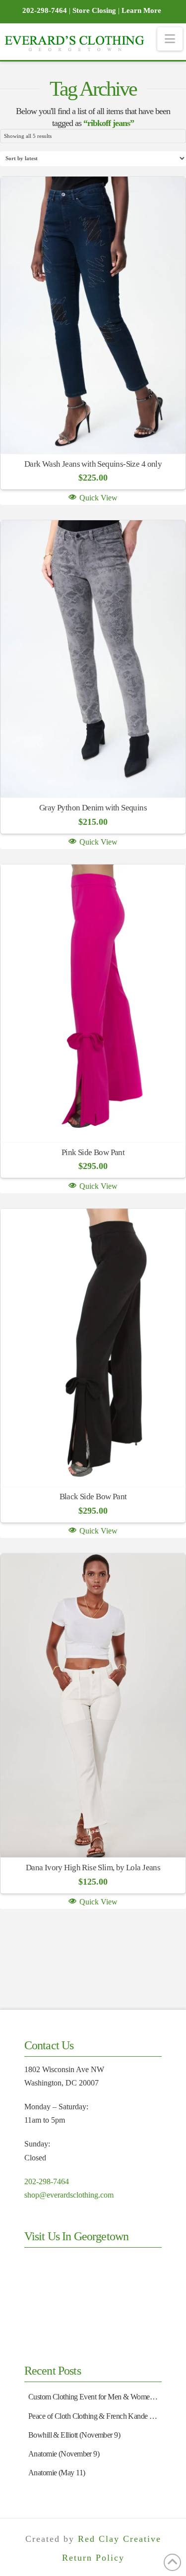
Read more (93, 431)
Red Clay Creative (120, 2539)
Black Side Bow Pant (93, 1497)
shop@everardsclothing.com (69, 2195)
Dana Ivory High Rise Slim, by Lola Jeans (93, 1868)
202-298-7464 (47, 2181)
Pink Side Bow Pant (93, 1152)
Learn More (141, 10)
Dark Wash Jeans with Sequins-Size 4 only (93, 464)
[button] (170, 39)
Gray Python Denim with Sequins (93, 808)
